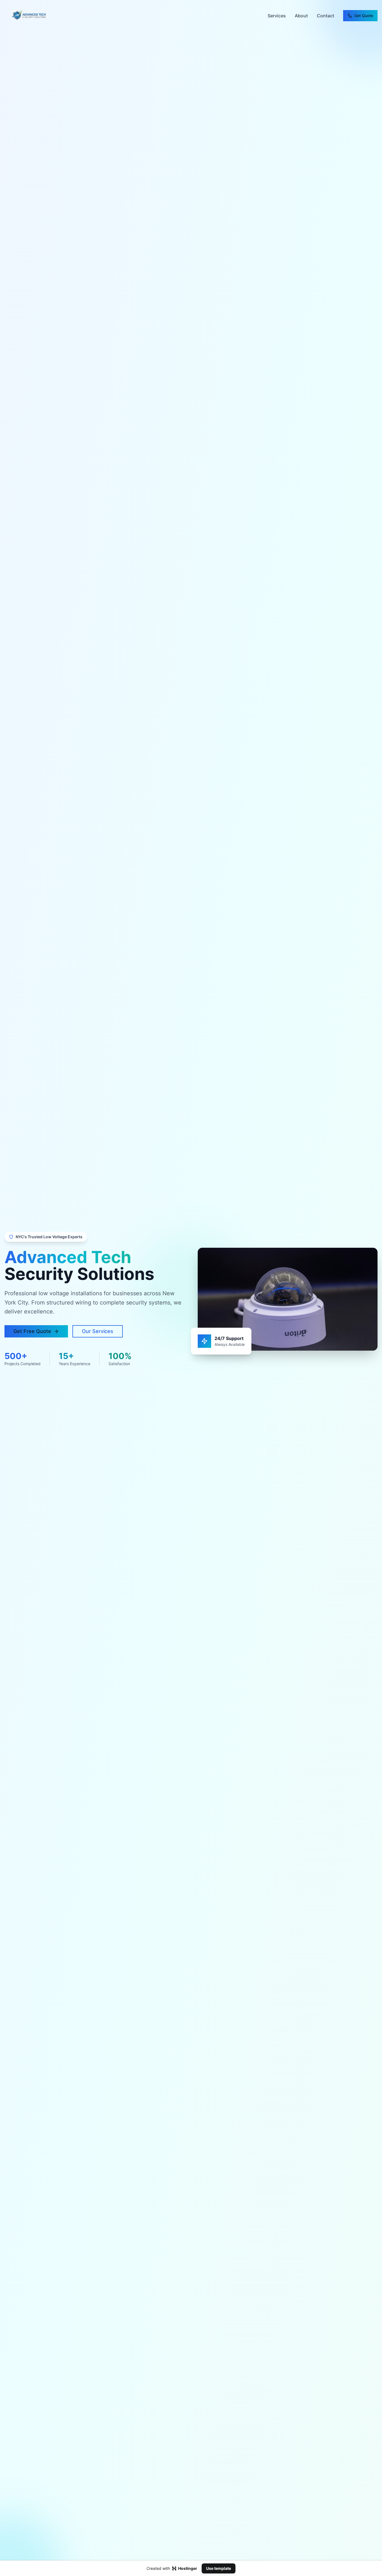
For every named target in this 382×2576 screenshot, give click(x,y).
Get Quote (364, 16)
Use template (219, 2568)
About (301, 16)
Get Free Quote (32, 1331)
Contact (326, 16)
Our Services (98, 1331)
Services (277, 16)
